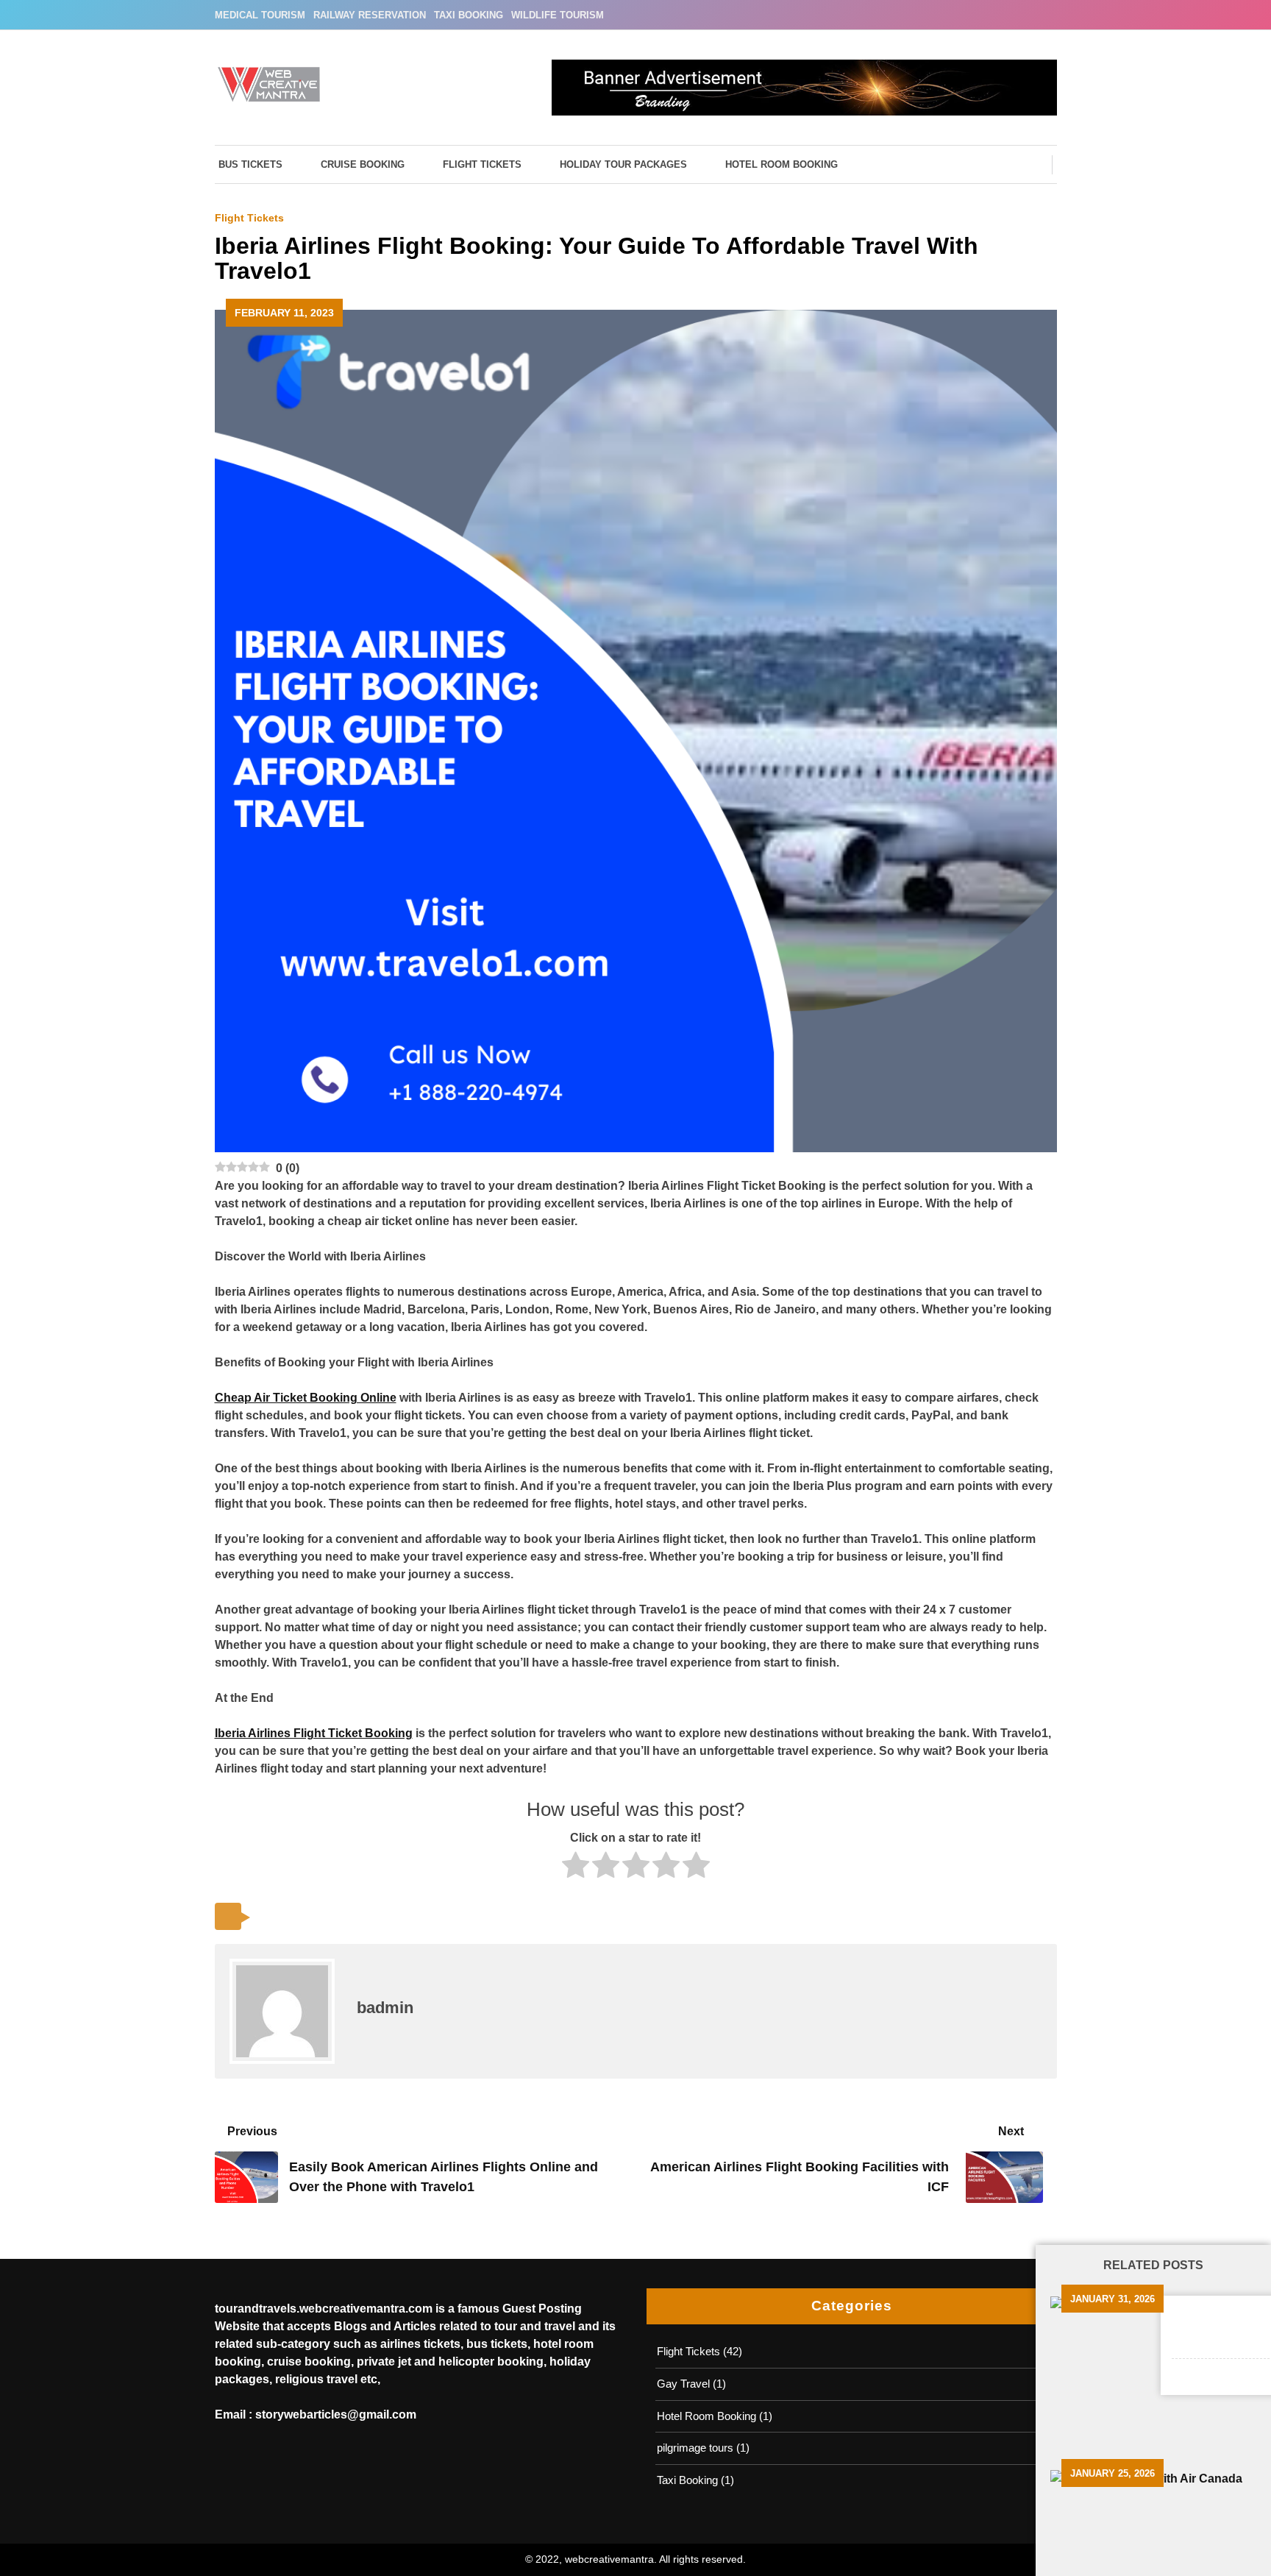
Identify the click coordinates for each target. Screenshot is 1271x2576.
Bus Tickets (250, 164)
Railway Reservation (370, 15)
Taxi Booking (469, 15)
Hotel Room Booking (782, 164)
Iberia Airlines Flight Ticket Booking (314, 1733)
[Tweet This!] (270, 1917)
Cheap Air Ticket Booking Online (306, 1398)
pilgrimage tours (695, 2448)
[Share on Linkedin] (371, 1917)
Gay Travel (683, 2384)
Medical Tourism (260, 15)
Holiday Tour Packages (623, 164)
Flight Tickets (482, 164)
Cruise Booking (363, 164)
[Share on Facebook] (303, 1917)
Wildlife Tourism (558, 15)
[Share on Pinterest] (337, 1917)
